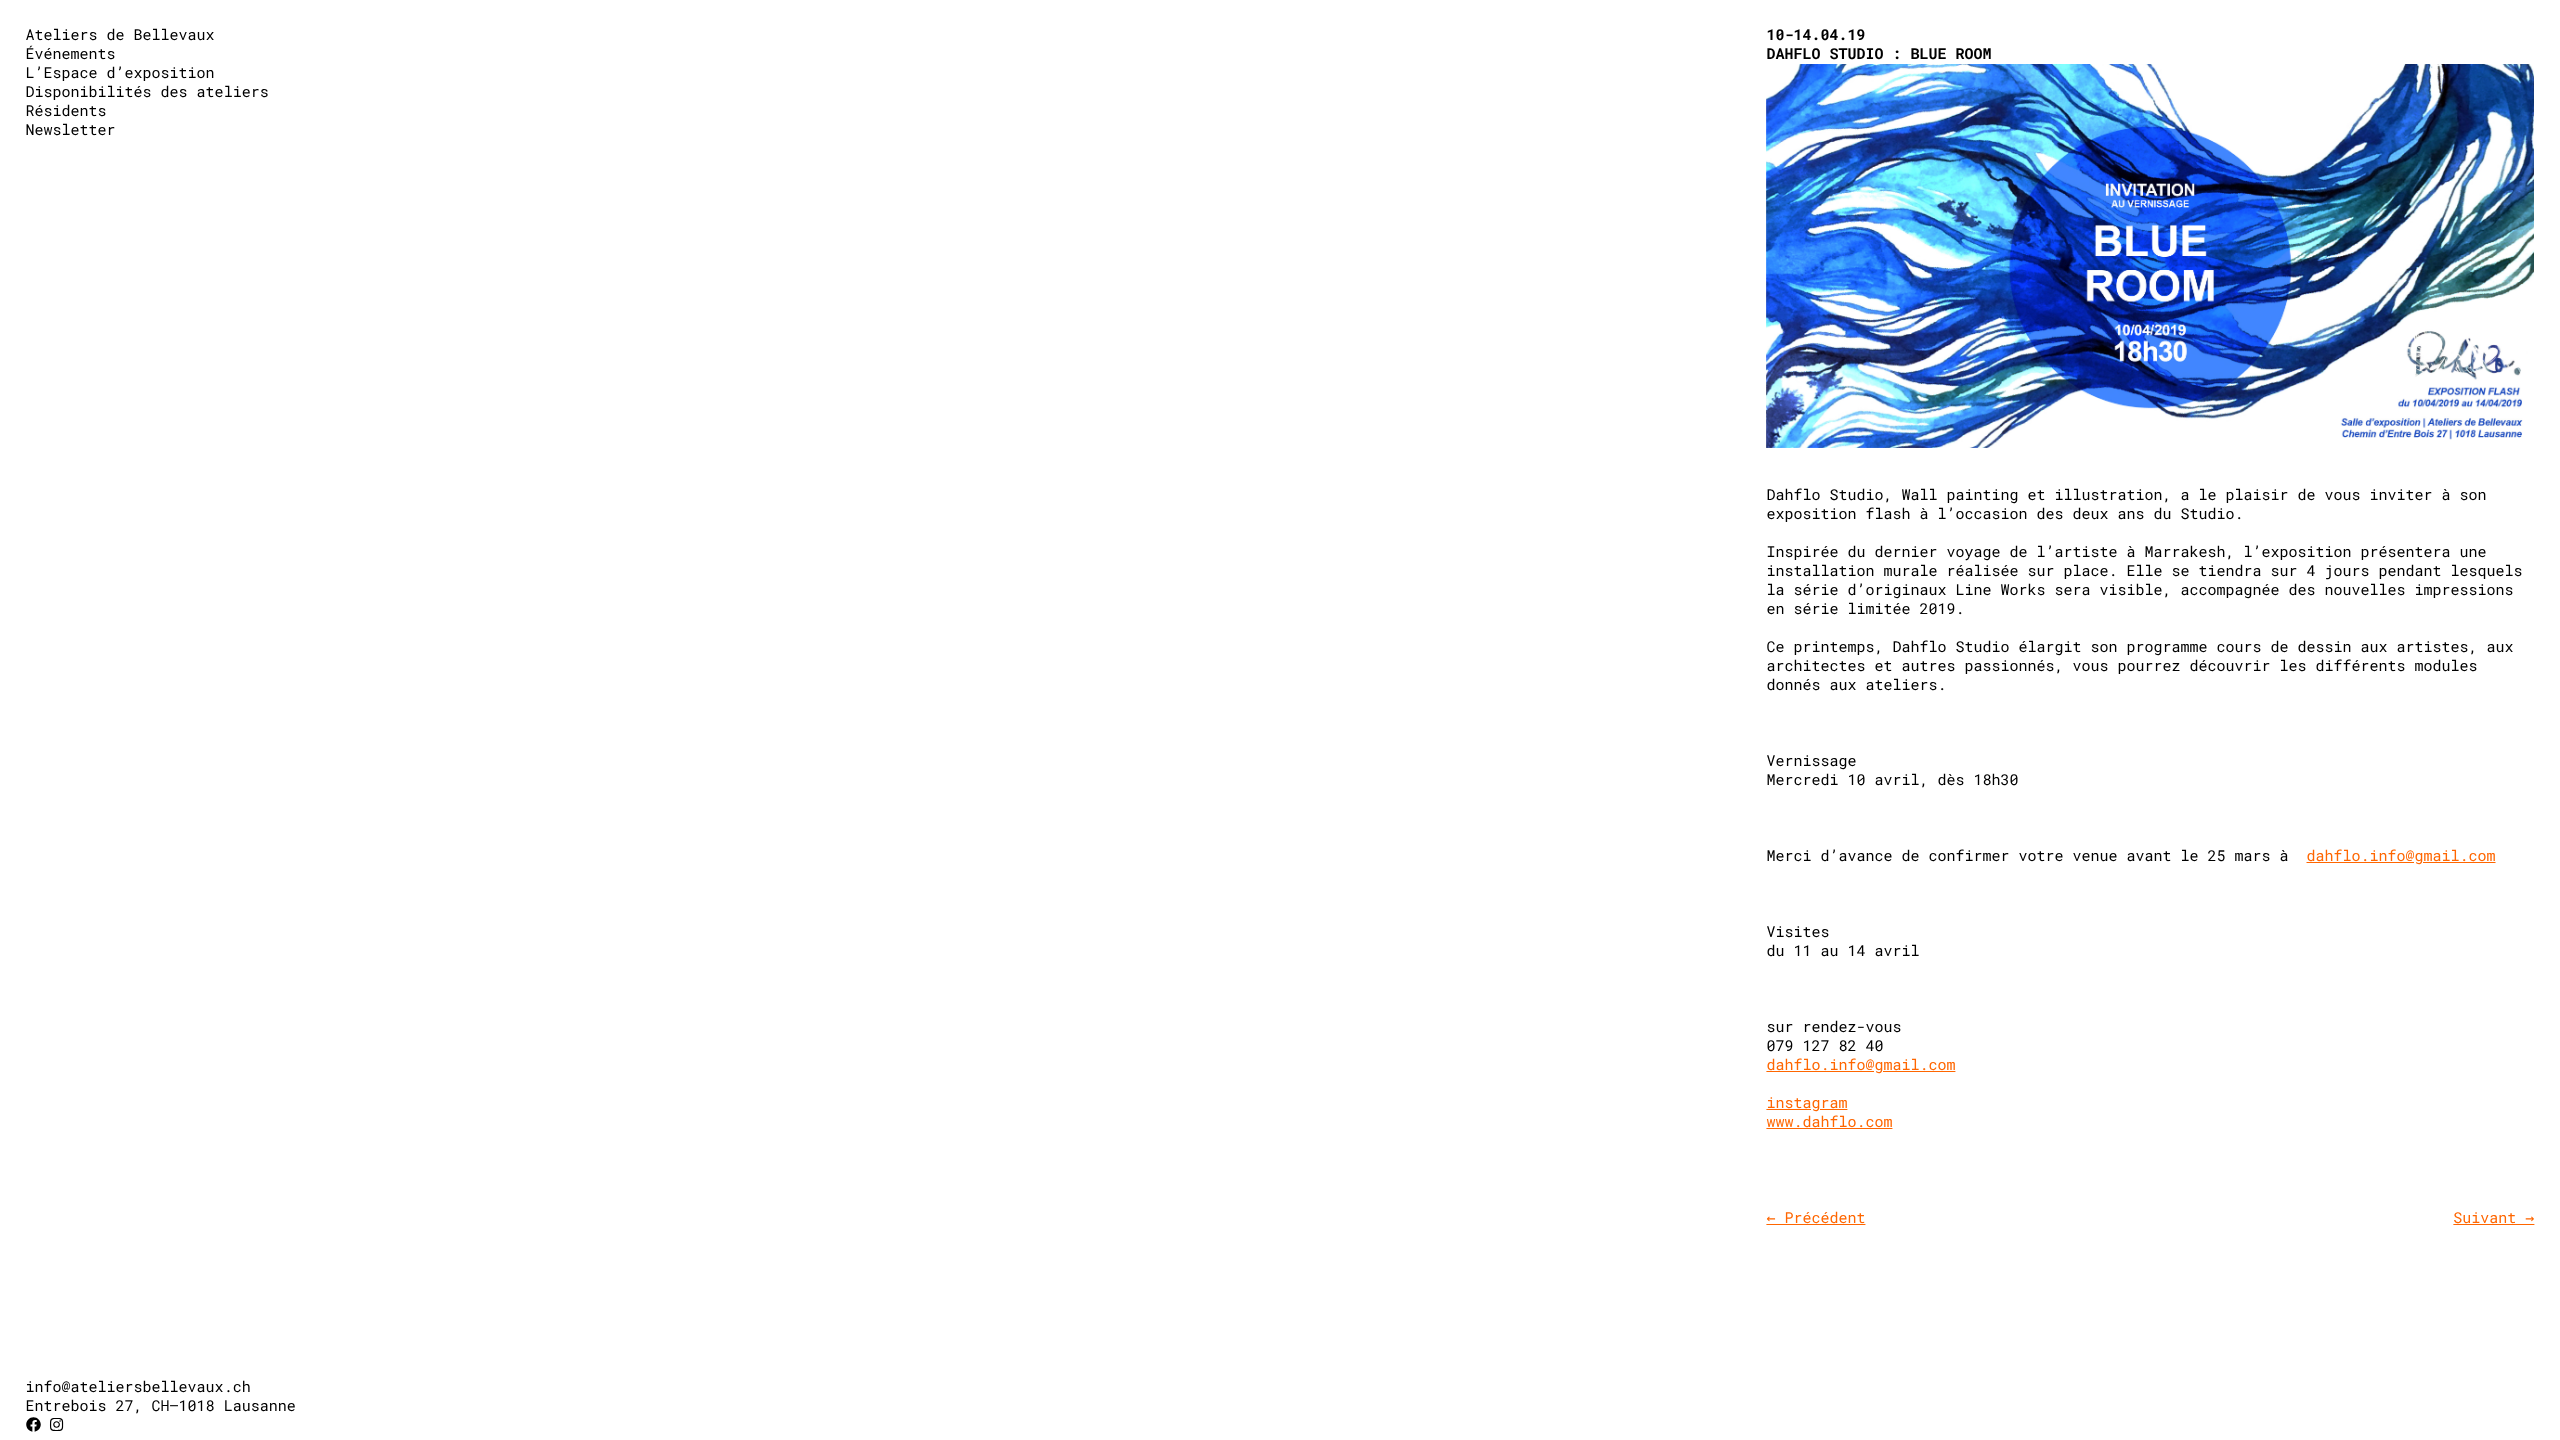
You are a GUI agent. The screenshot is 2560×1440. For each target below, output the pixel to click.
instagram (1806, 1103)
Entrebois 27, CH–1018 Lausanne (161, 1406)
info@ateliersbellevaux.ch (138, 1387)
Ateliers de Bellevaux (120, 35)
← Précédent (1815, 1218)
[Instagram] (56, 1425)
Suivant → (2493, 1218)
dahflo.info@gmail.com (2401, 856)
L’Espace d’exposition (120, 73)
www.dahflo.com (1829, 1122)
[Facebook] (33, 1425)
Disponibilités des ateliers (147, 92)
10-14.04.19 (1815, 35)
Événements (71, 54)
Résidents (66, 111)
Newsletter (71, 130)
